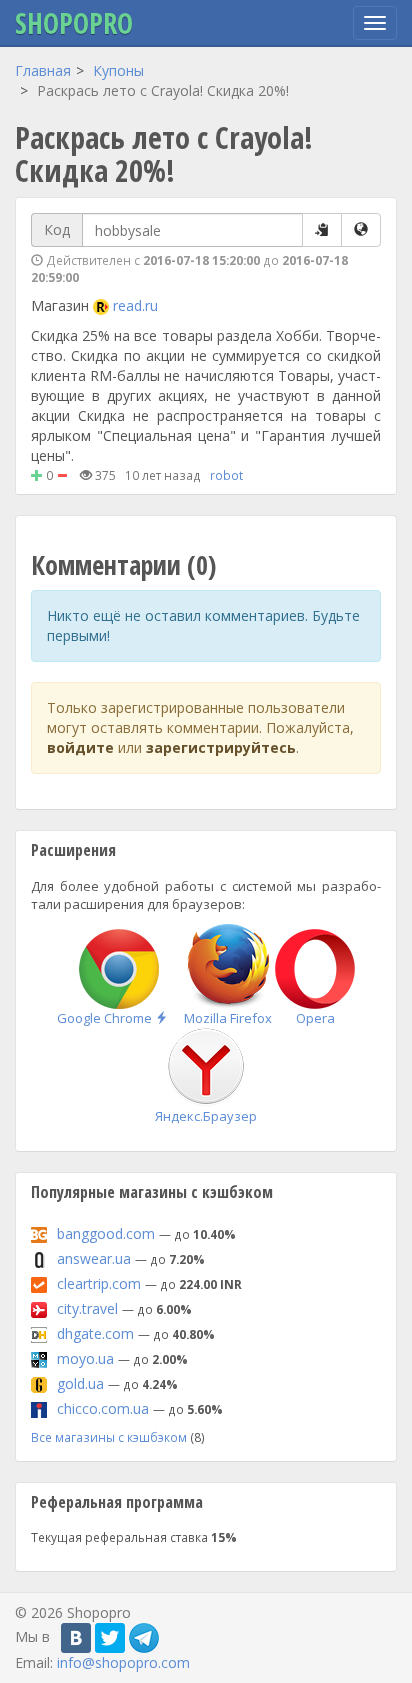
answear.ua (94, 1258)
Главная (43, 70)
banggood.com (106, 1233)
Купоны (118, 70)
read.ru (135, 305)
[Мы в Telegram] (144, 1638)
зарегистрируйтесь (221, 747)
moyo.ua (85, 1358)
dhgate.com (95, 1333)
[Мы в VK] (76, 1638)
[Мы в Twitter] (110, 1638)
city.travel (87, 1308)
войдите (80, 747)
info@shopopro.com (123, 1662)
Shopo (74, 23)
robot (226, 475)
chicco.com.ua (103, 1408)
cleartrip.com (99, 1283)
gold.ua (80, 1383)
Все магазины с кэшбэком (109, 1437)
